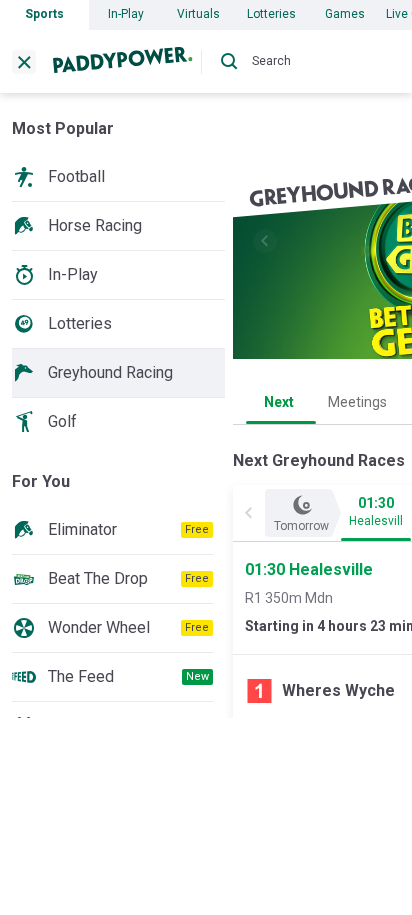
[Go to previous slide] (265, 241)
